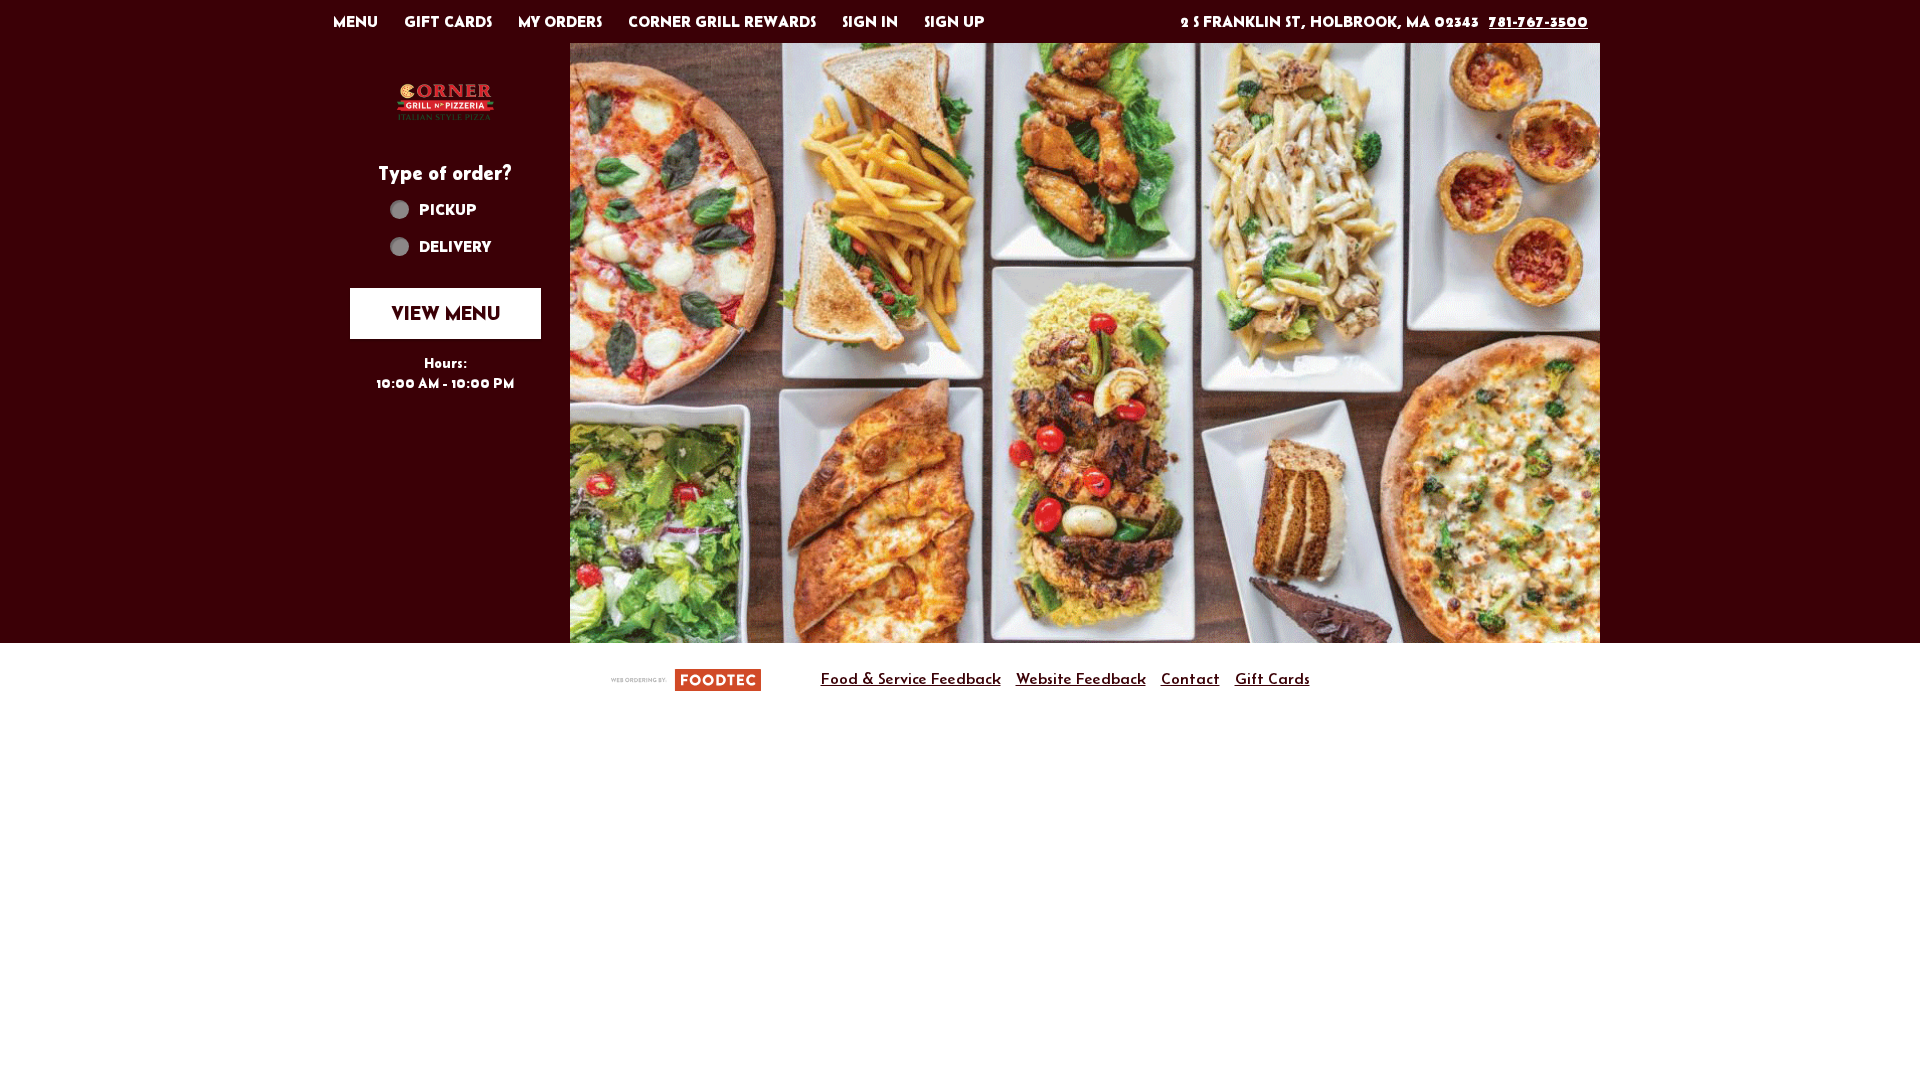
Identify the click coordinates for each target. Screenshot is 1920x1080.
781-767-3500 (1538, 21)
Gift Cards (1272, 678)
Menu (355, 21)
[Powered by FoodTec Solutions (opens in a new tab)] (686, 678)
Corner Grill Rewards (722, 21)
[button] (445, 101)
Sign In (870, 21)
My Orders (560, 21)
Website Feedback (1081, 678)
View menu (445, 313)
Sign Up (954, 21)
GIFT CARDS (448, 21)
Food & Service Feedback (911, 678)
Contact (1190, 678)
